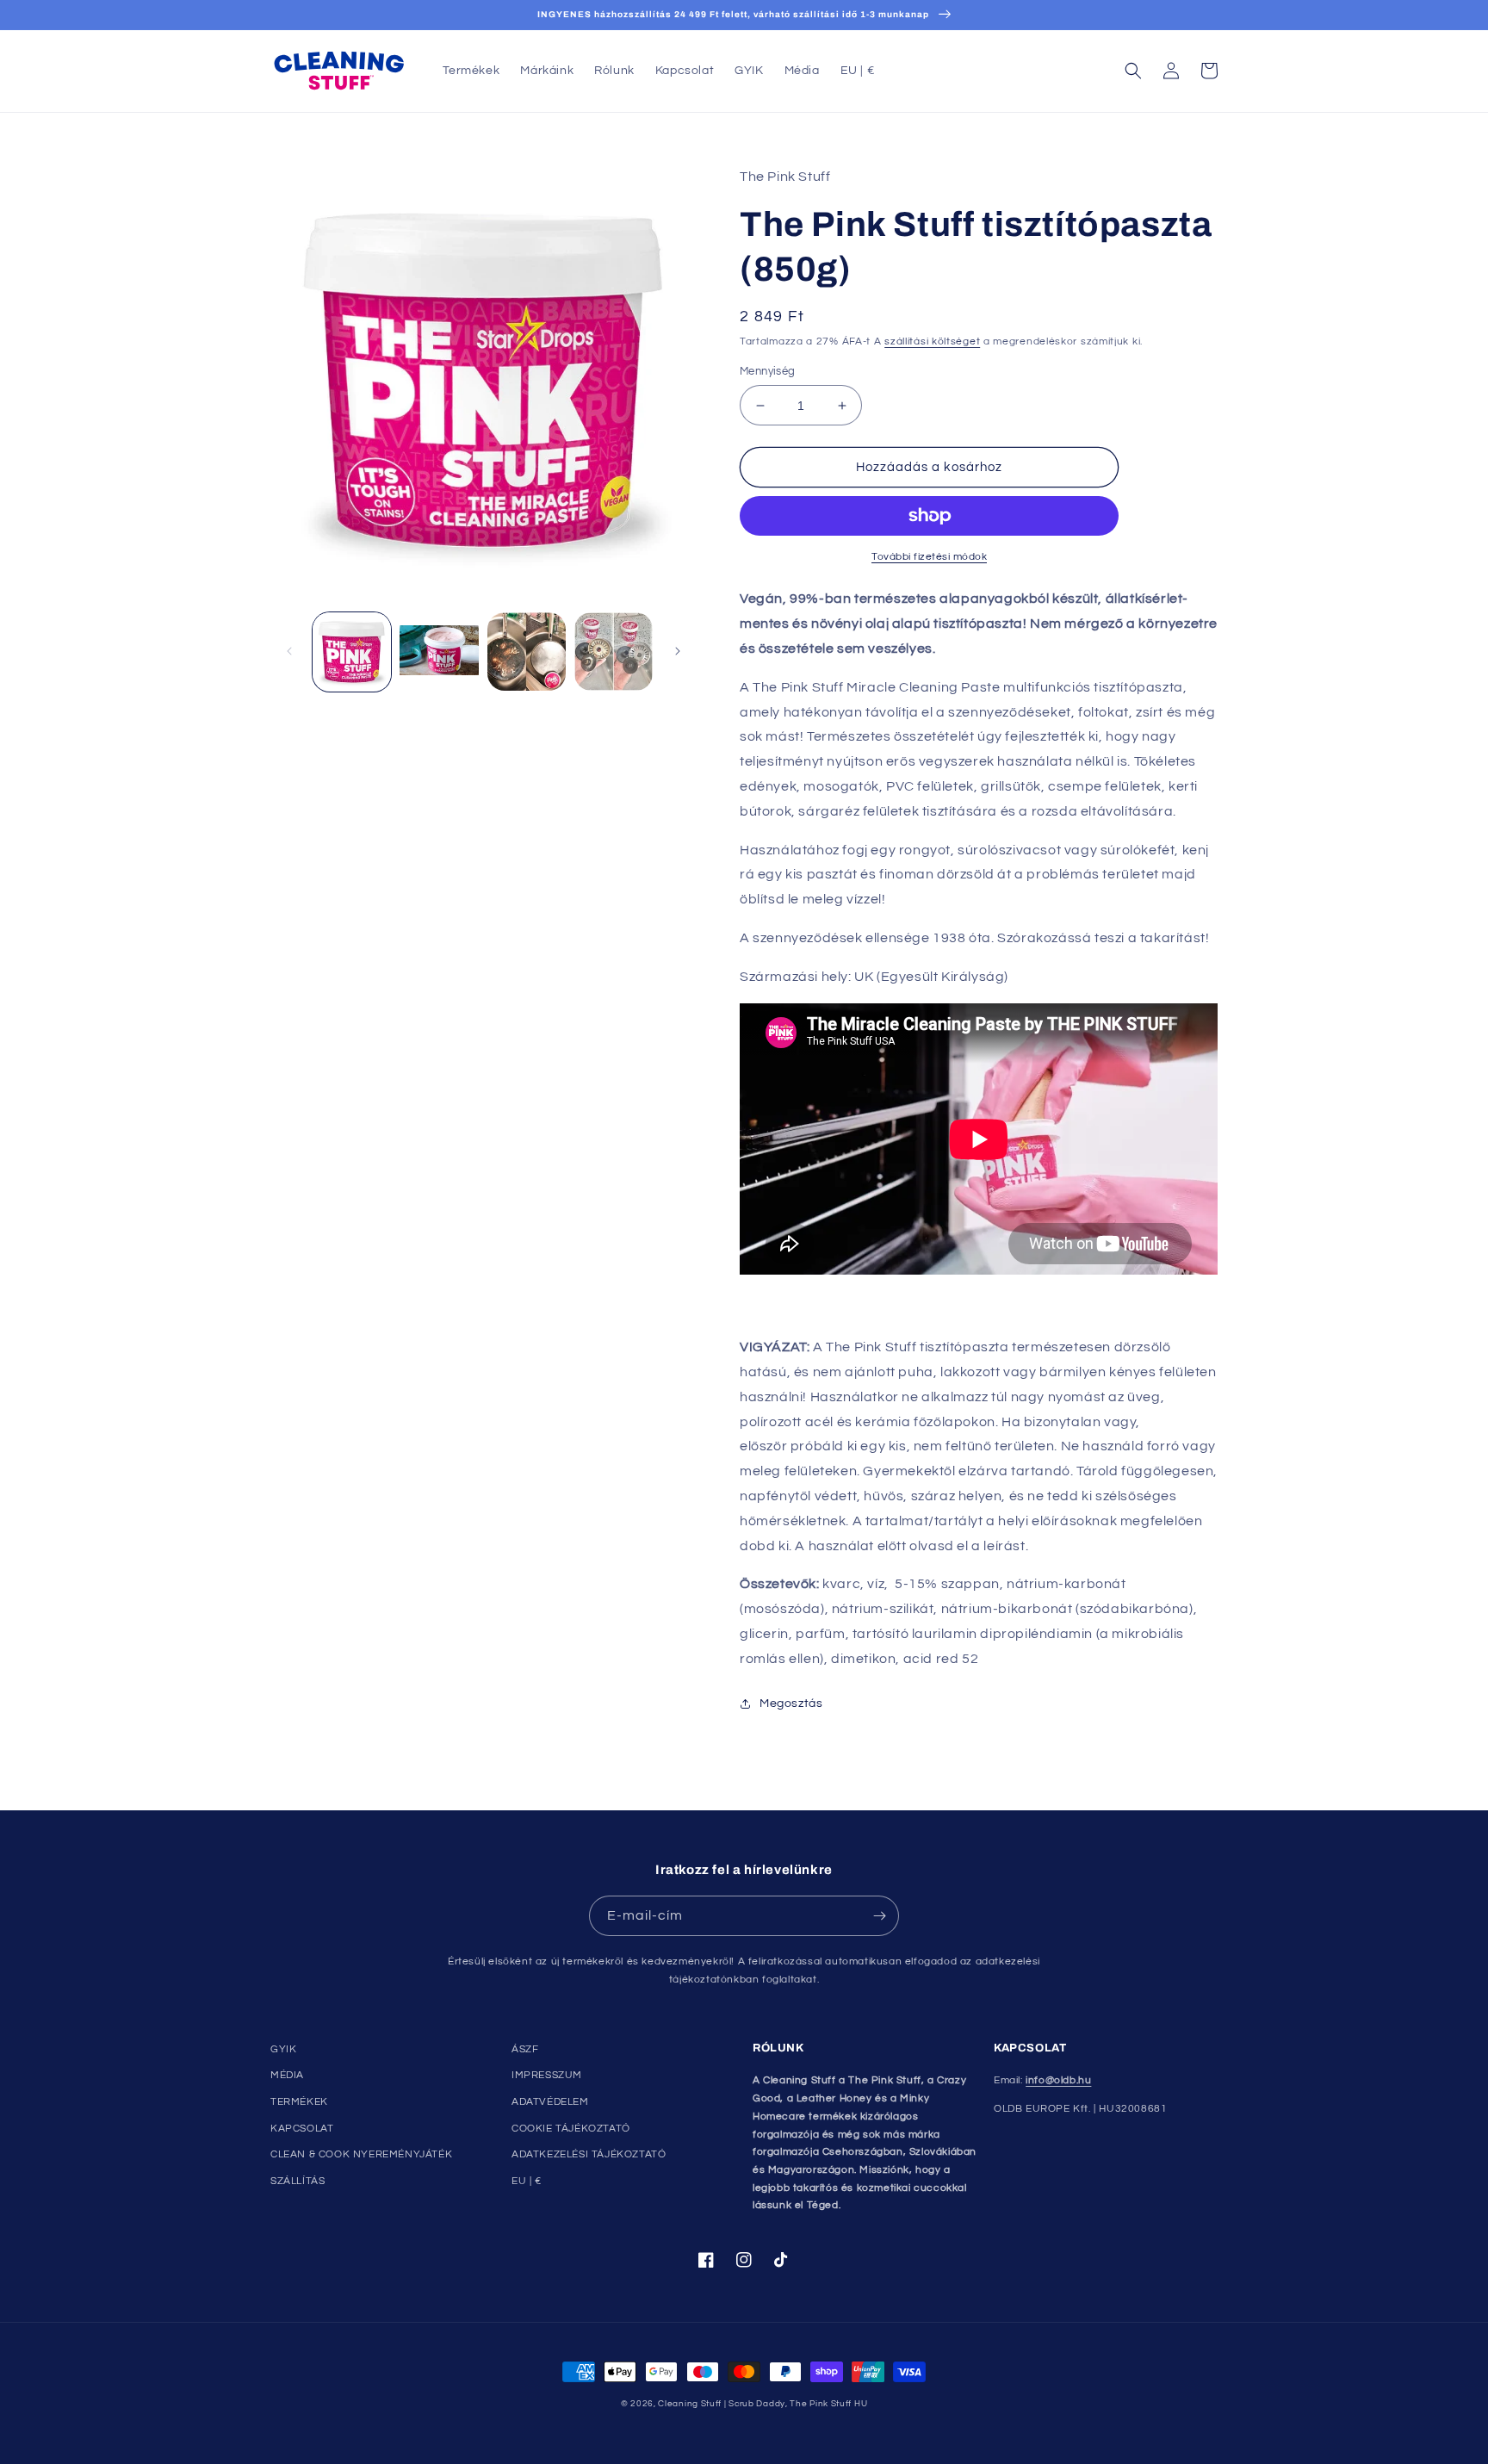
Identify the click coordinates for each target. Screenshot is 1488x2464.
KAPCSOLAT (302, 2129)
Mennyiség (768, 371)
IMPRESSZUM (547, 2075)
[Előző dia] (289, 651)
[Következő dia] (678, 651)
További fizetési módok (929, 557)
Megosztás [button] (791, 1704)
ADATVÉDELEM (550, 2102)
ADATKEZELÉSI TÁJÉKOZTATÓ (589, 2154)
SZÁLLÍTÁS (298, 2181)
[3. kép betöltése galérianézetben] (527, 652)
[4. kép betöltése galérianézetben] (614, 652)
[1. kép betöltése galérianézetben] (352, 652)
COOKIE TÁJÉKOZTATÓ (571, 2129)
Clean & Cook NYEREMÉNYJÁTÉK (361, 2154)
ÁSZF (525, 2049)
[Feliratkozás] (879, 1916)
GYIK (283, 2049)
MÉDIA (287, 2075)
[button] (1133, 71)
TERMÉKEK (299, 2102)
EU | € (527, 2181)
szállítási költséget (932, 341)
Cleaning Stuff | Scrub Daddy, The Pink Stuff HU (763, 2404)
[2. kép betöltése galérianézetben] (439, 652)
